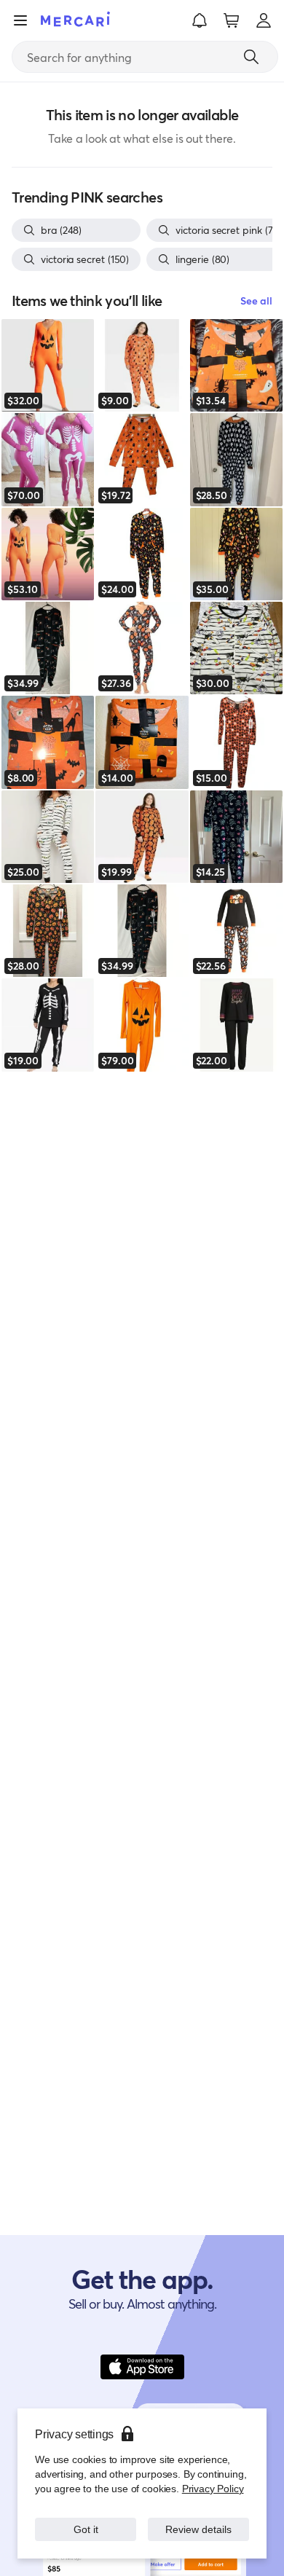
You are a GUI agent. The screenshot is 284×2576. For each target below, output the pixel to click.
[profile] (264, 20)
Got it (86, 2529)
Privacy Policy (213, 2488)
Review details (199, 2529)
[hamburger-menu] (20, 20)
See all (256, 301)
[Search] (251, 57)
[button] (200, 20)
